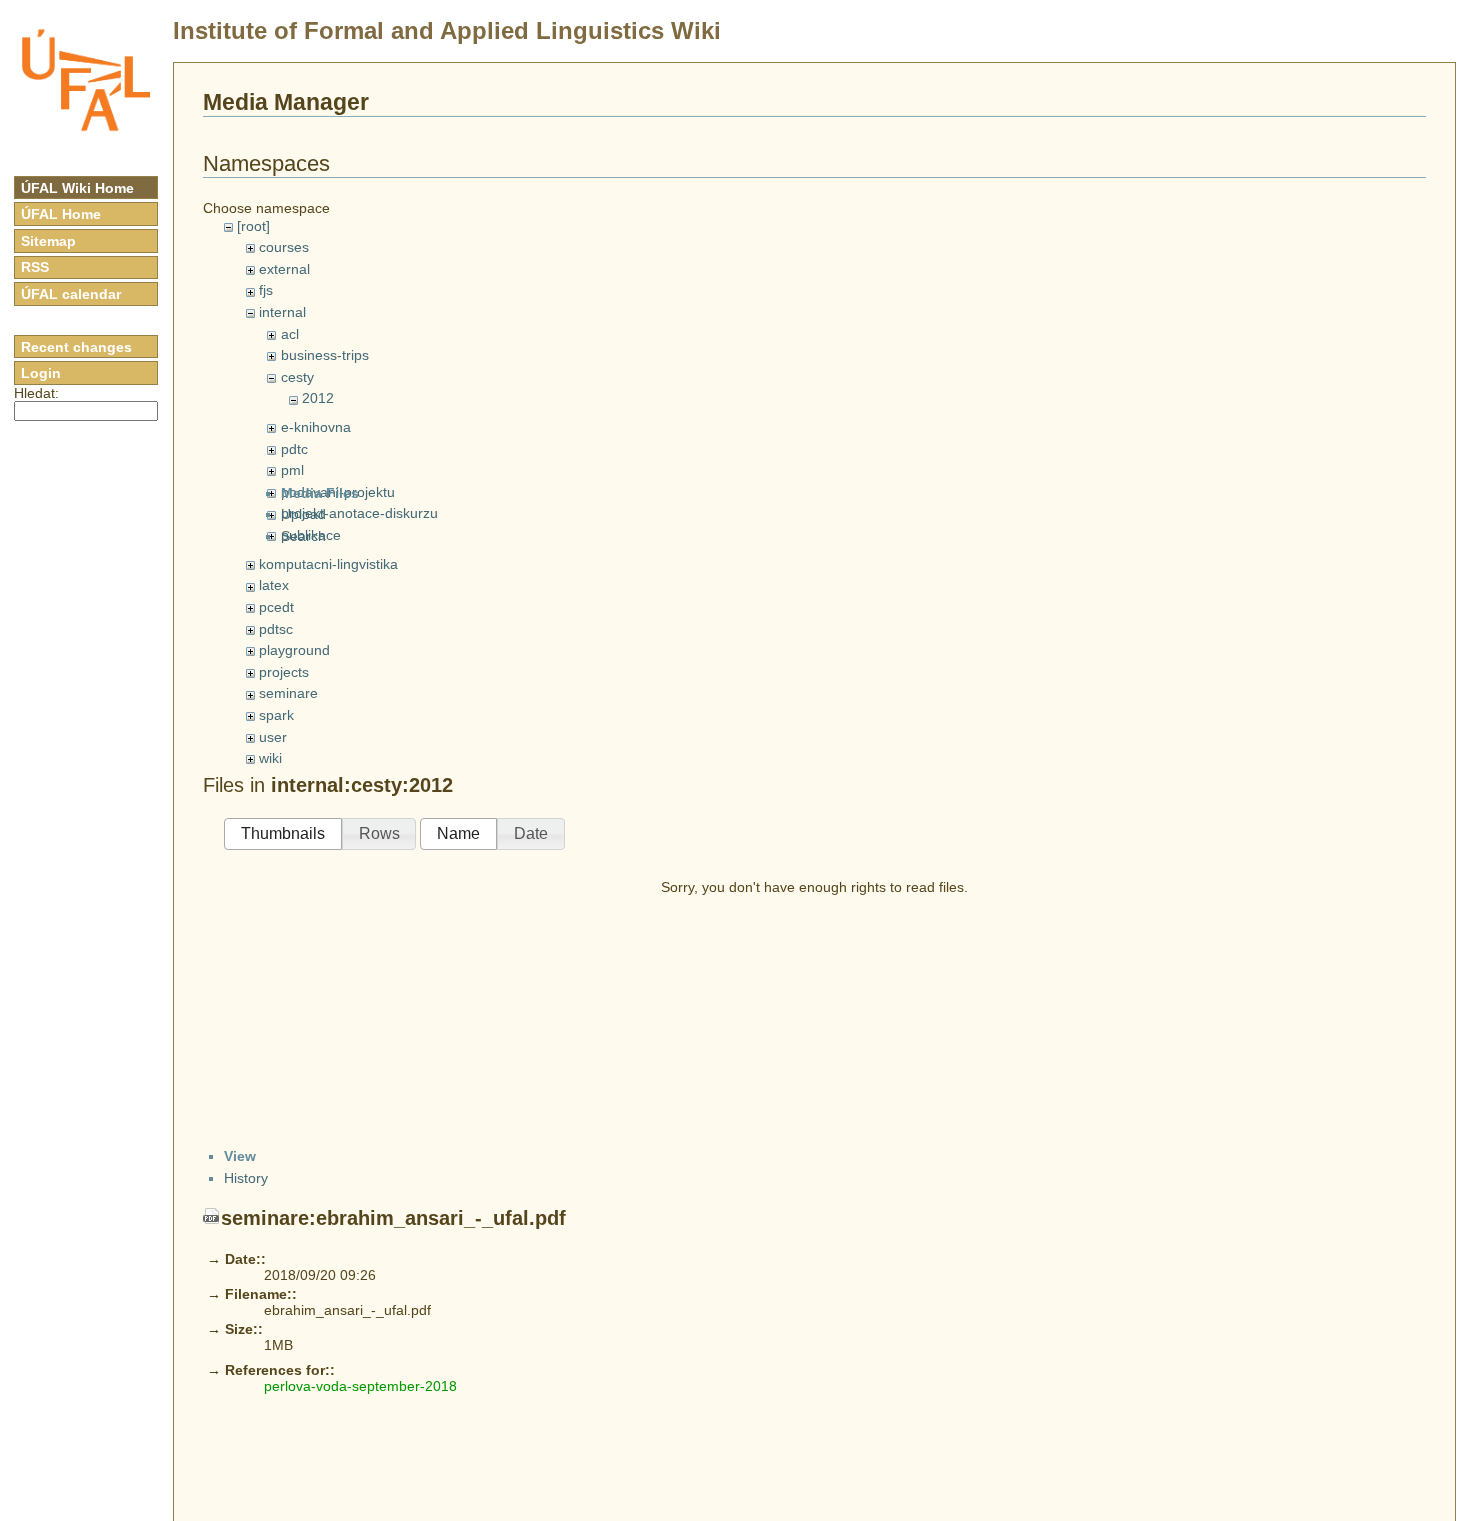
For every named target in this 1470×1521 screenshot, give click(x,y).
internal (282, 312)
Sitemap (48, 241)
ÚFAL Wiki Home (77, 188)
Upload (303, 514)
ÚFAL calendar (71, 294)
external (284, 269)
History (246, 1178)
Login (41, 373)
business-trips (325, 355)
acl (290, 334)
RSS (35, 267)
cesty (297, 377)
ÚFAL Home (61, 214)
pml (292, 470)
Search (303, 536)
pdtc (294, 449)
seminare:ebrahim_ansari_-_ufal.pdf (393, 1218)
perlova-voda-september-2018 (360, 1386)
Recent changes (76, 347)
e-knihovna (316, 427)
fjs (266, 290)
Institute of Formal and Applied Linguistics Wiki (447, 30)
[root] (253, 226)
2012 (318, 398)
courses (284, 247)
